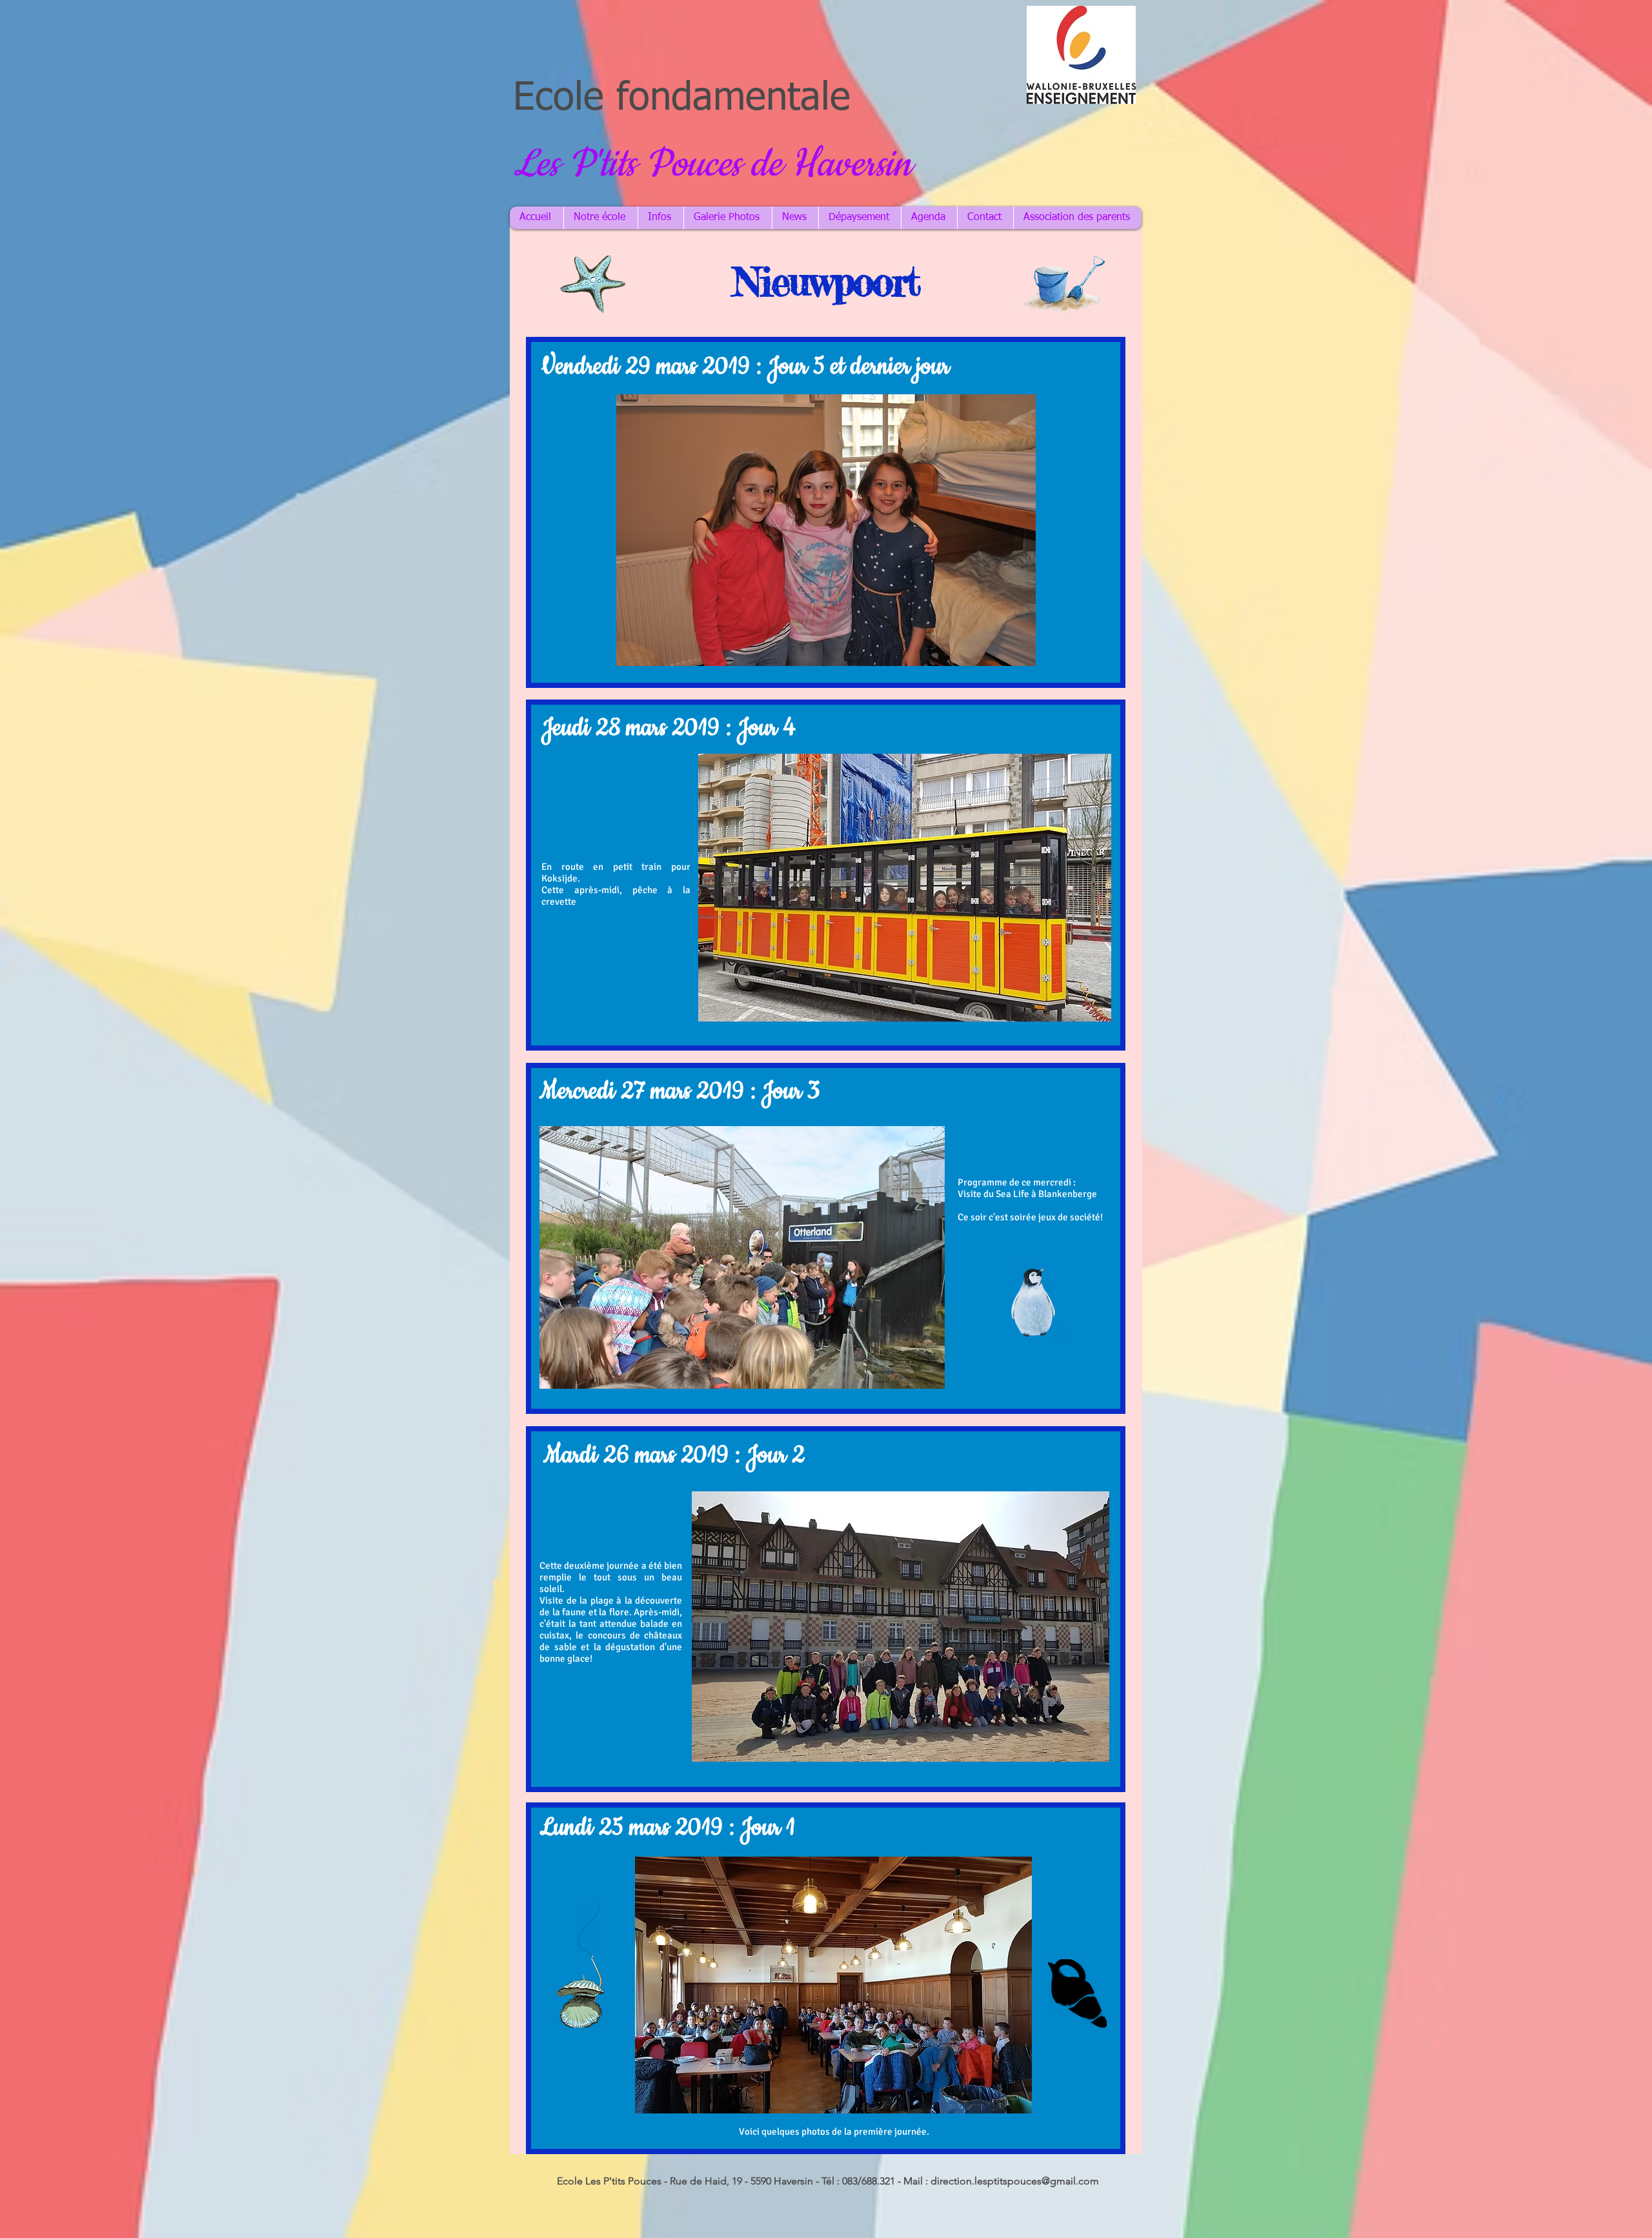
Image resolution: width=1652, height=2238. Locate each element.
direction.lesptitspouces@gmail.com (1015, 2181)
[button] (826, 530)
